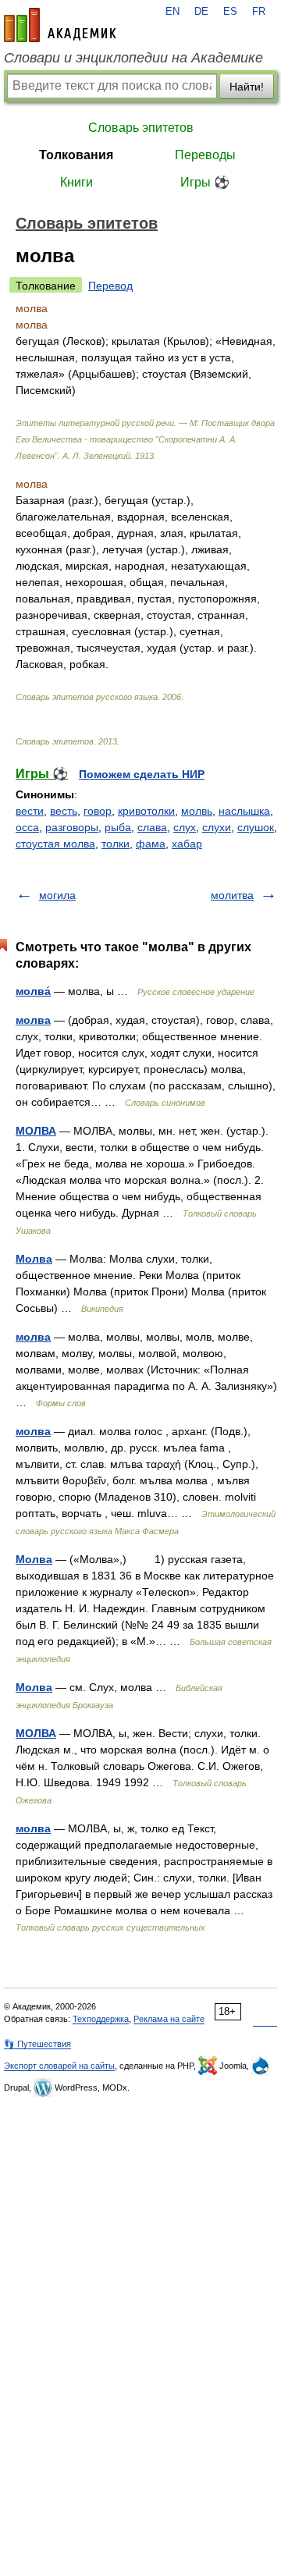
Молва (34, 1259)
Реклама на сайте (169, 2019)
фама (151, 844)
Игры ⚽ (205, 182)
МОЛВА (36, 1131)
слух (185, 827)
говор (98, 811)
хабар (187, 844)
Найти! (247, 87)
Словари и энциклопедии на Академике (133, 58)
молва (33, 1020)
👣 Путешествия (37, 2044)
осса (27, 827)
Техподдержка (101, 2019)
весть (64, 811)
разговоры (72, 827)
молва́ (33, 991)
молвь (197, 811)
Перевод (110, 286)
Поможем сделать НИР (142, 774)
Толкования (76, 155)
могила (57, 895)
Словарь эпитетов (141, 128)
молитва (232, 895)
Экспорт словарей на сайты (59, 2066)
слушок (256, 827)
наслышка (244, 811)
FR (259, 12)
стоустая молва (55, 844)
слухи (217, 827)
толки (116, 844)
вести (30, 811)
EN (173, 12)
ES (230, 12)
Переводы (205, 155)
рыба (118, 827)
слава (152, 827)
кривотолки (146, 811)
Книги (76, 182)
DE (201, 12)
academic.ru (60, 25)
